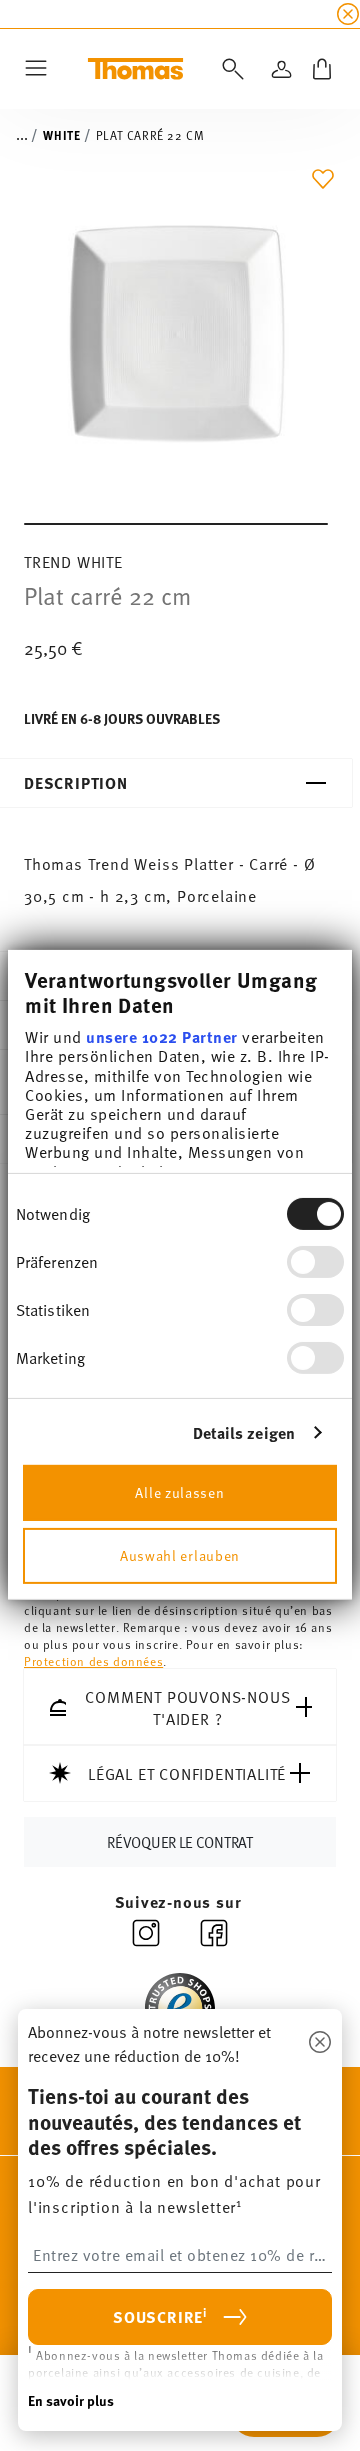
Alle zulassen (179, 1492)
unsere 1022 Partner (162, 1036)
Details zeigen (244, 1431)
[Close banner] (348, 14)
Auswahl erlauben (180, 1555)
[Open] (229, 69)
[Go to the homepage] (135, 69)
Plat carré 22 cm (150, 135)
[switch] (315, 1261)
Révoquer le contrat (179, 1841)
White (61, 135)
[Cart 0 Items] (322, 69)
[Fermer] (320, 2043)
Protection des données (93, 1660)
